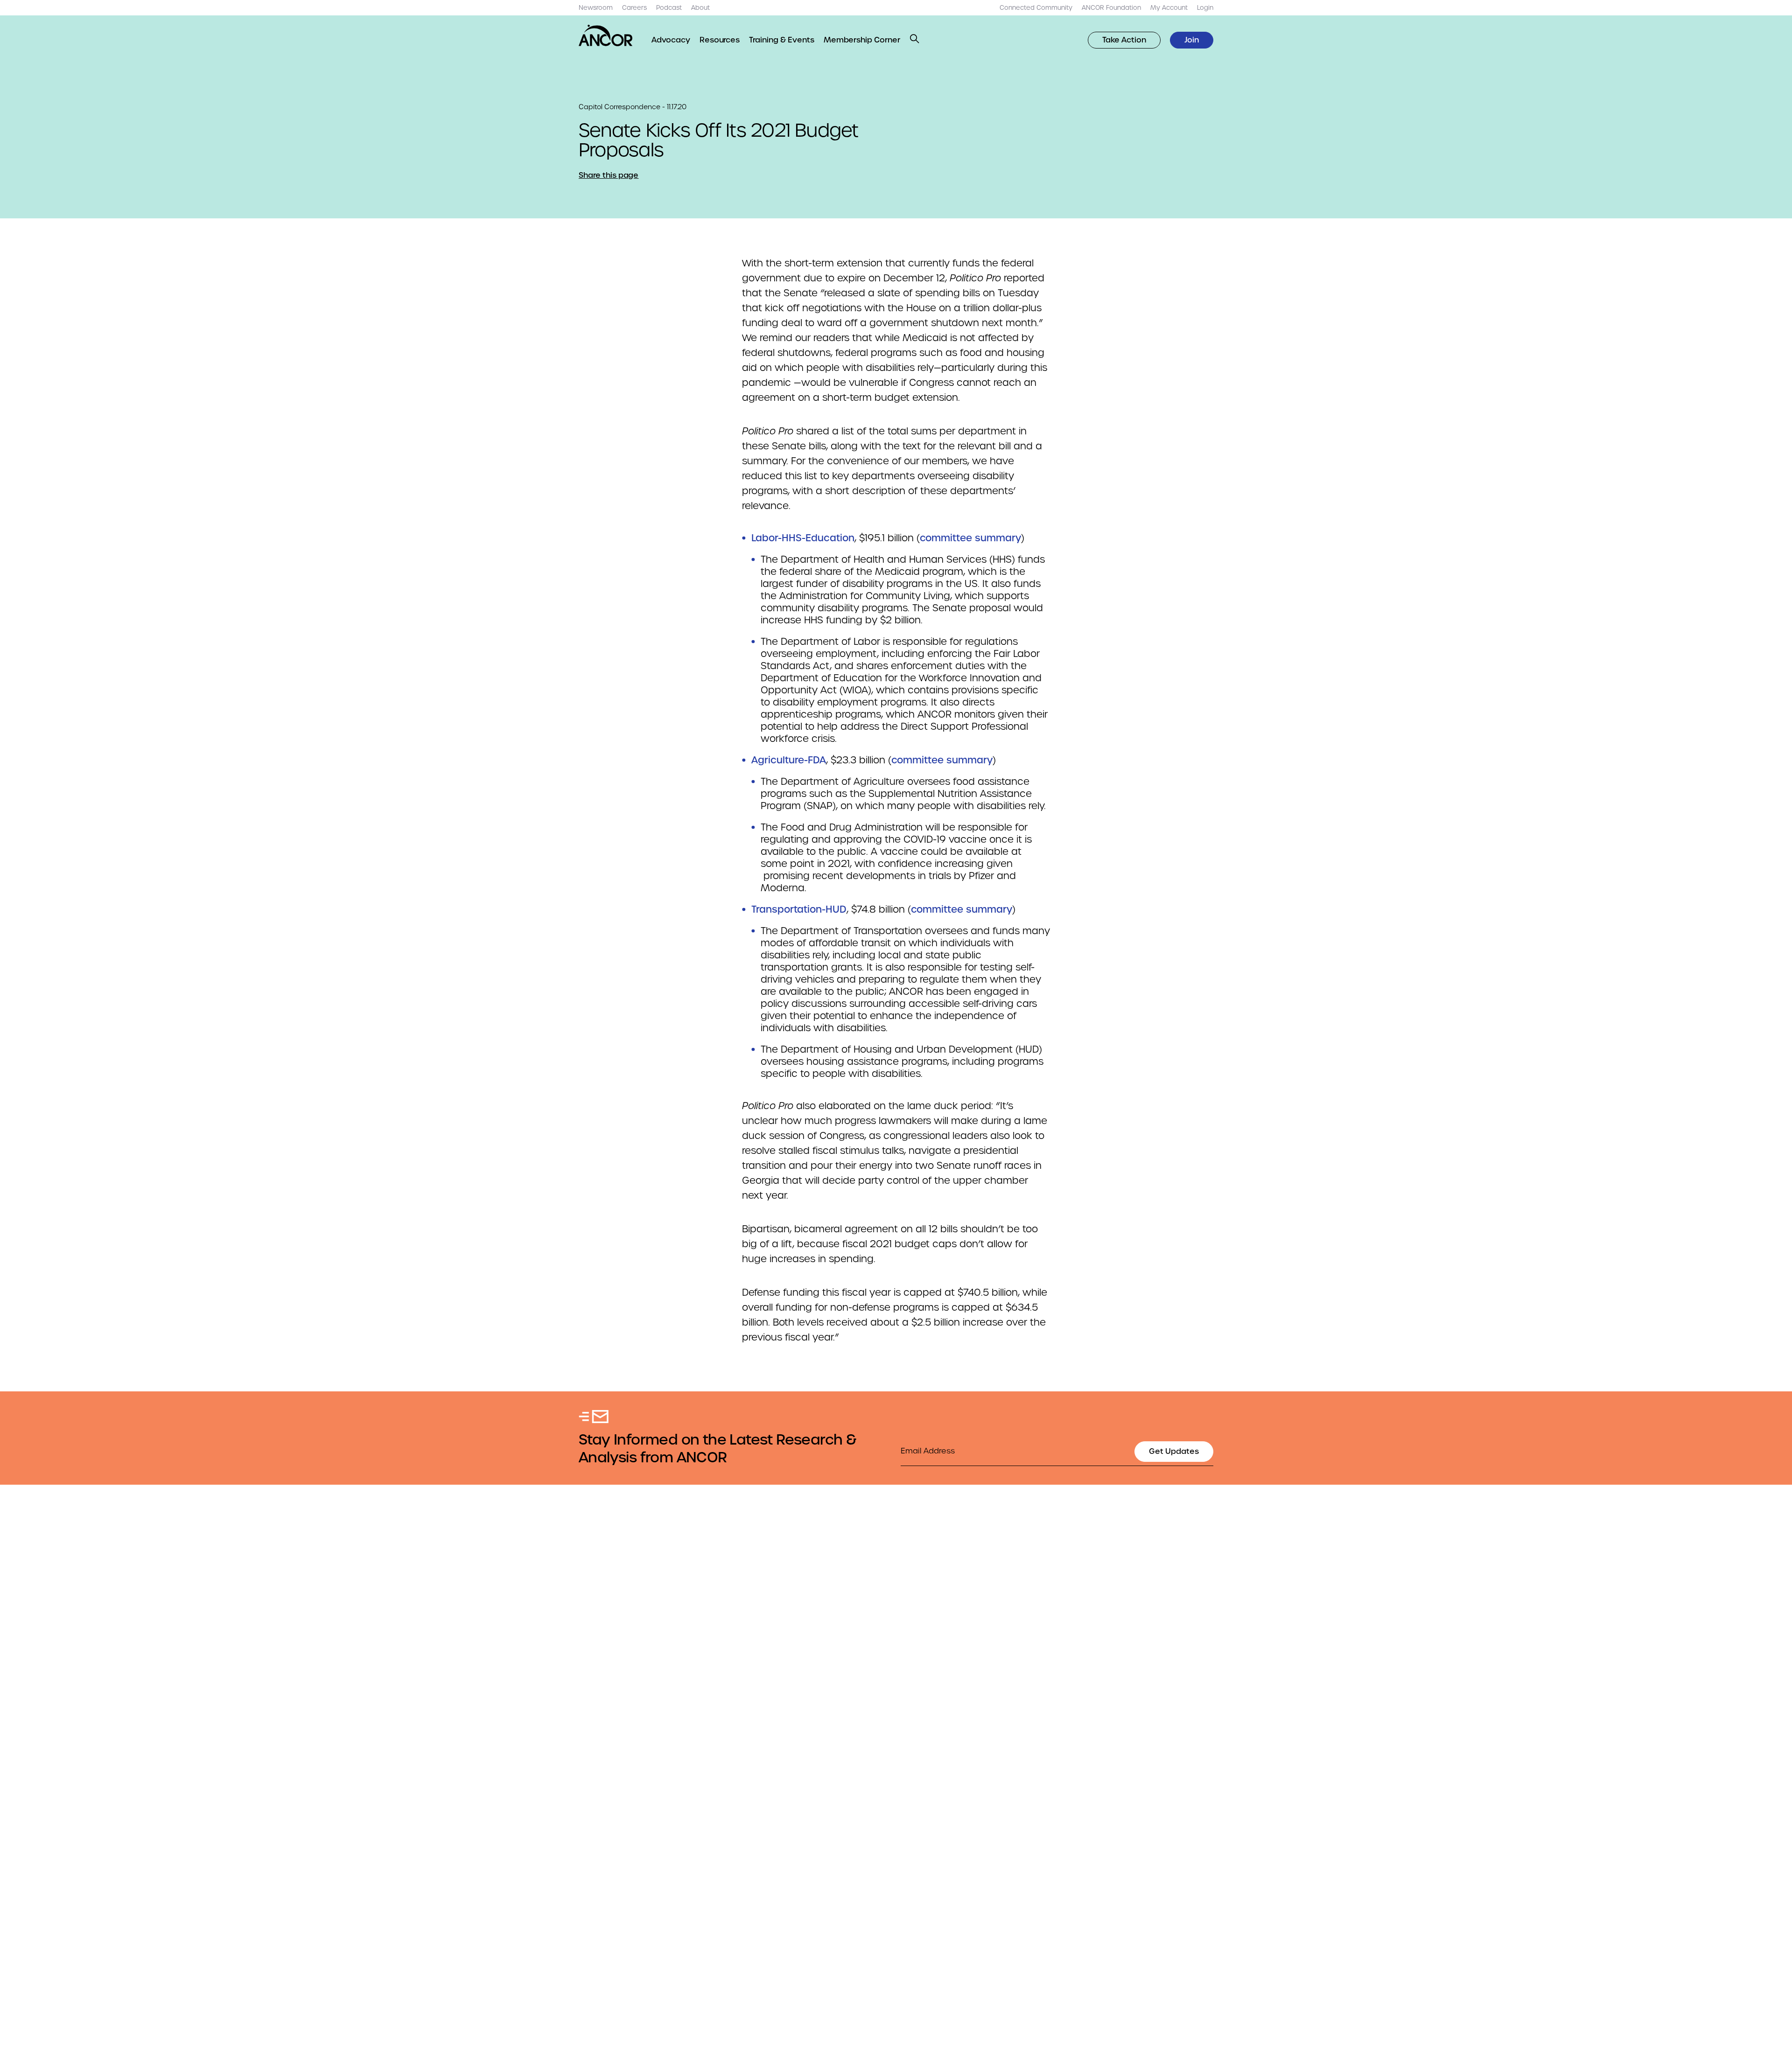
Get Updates (1174, 1451)
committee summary (970, 538)
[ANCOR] (606, 35)
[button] (915, 39)
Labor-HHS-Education (803, 538)
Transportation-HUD (799, 909)
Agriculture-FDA (789, 760)
